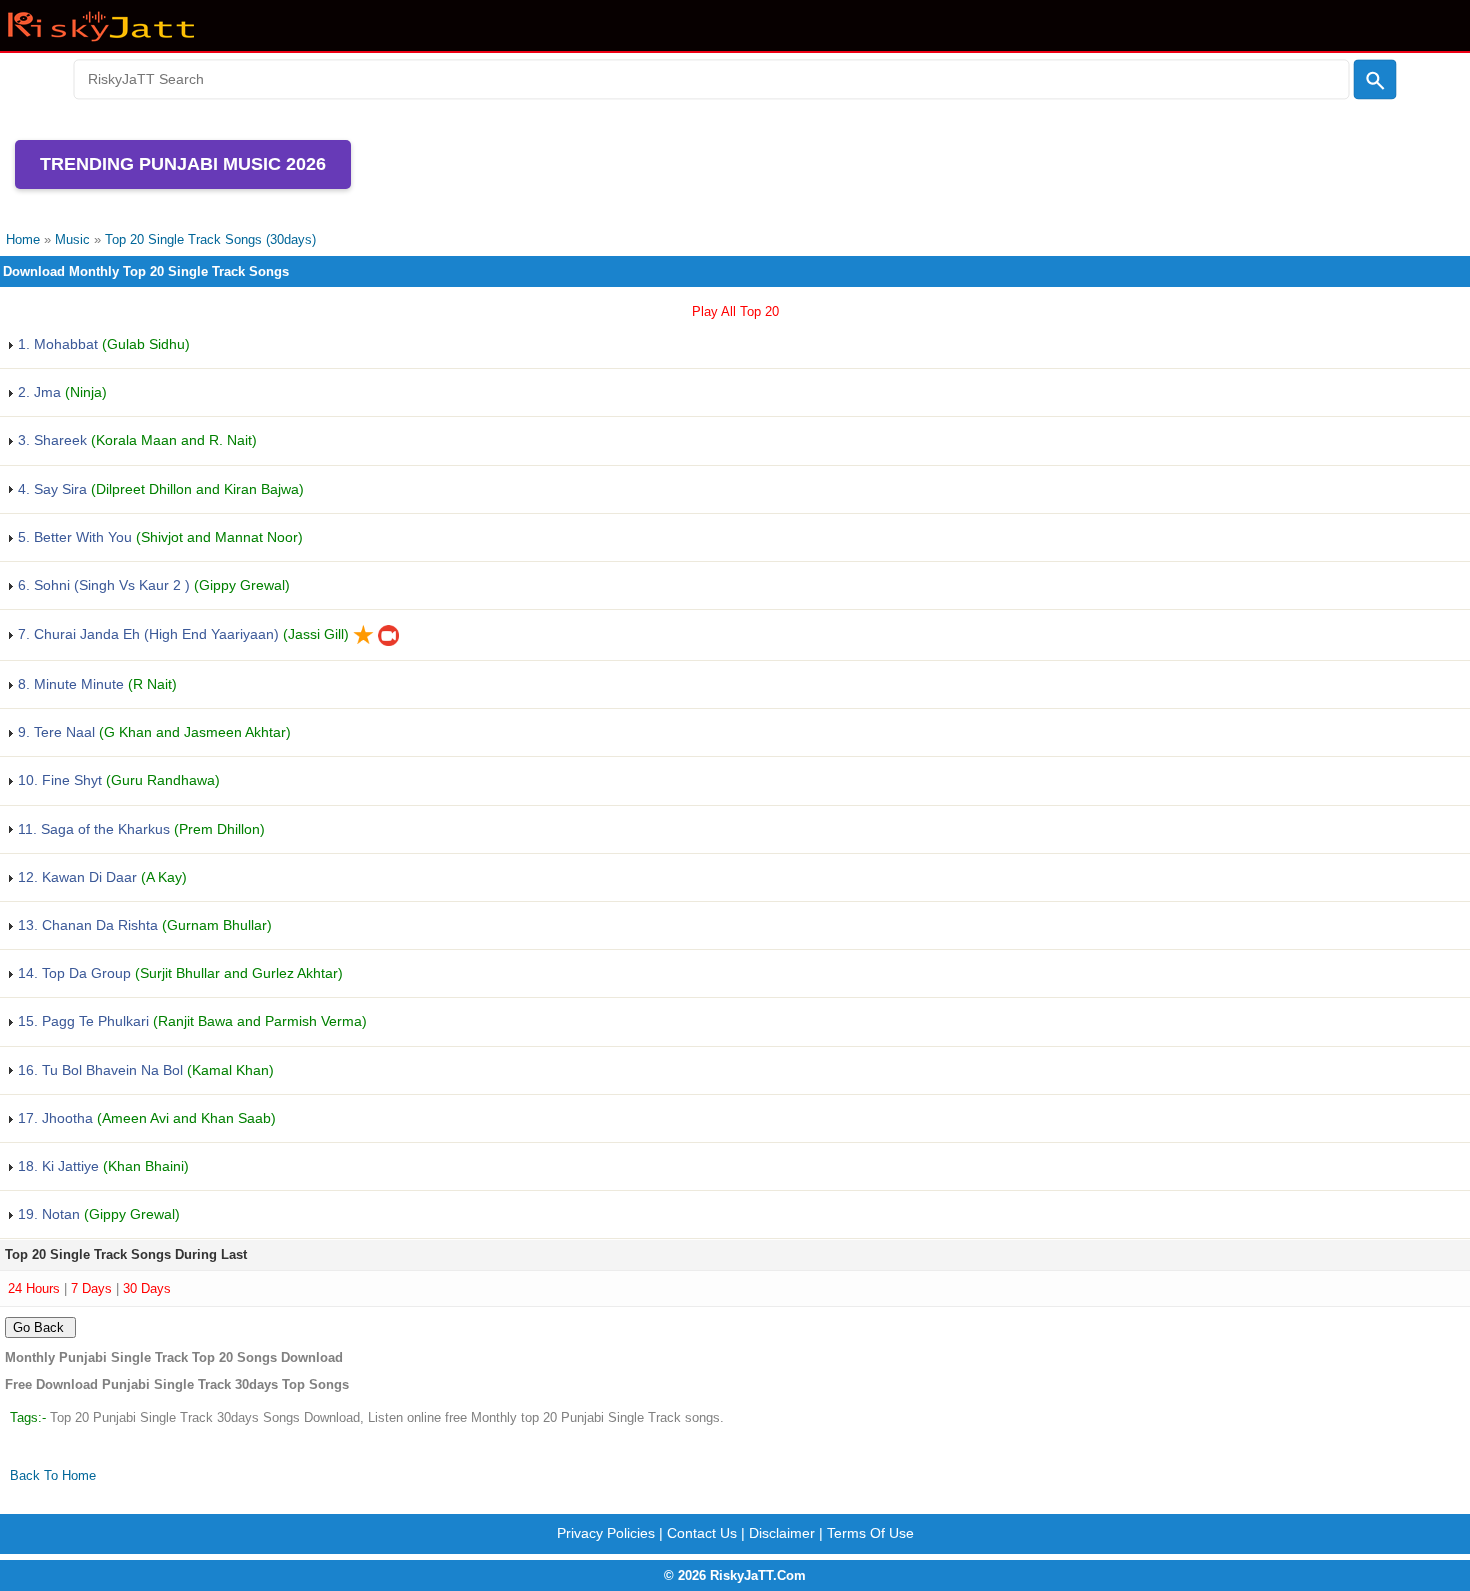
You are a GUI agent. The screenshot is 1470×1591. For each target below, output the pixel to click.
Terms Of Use (870, 1533)
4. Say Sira (159, 489)
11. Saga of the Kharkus (139, 829)
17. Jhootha (145, 1118)
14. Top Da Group (178, 973)
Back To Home (53, 1475)
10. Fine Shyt (117, 780)
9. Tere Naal (152, 732)
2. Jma (60, 392)
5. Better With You (158, 537)
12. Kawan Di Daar (100, 877)
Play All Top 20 (735, 311)
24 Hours (34, 1288)
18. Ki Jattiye (101, 1166)
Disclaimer (782, 1533)
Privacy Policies (606, 1533)
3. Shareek (135, 440)
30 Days (147, 1288)
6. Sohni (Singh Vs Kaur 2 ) (152, 585)
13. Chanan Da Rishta (143, 925)
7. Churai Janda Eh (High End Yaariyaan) (181, 634)
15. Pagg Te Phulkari (190, 1021)
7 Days (91, 1288)
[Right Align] (1374, 80)
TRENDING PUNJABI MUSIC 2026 (183, 164)
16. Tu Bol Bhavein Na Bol (144, 1070)
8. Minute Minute (95, 684)
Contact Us (702, 1533)
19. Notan (97, 1214)
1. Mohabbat (102, 344)
